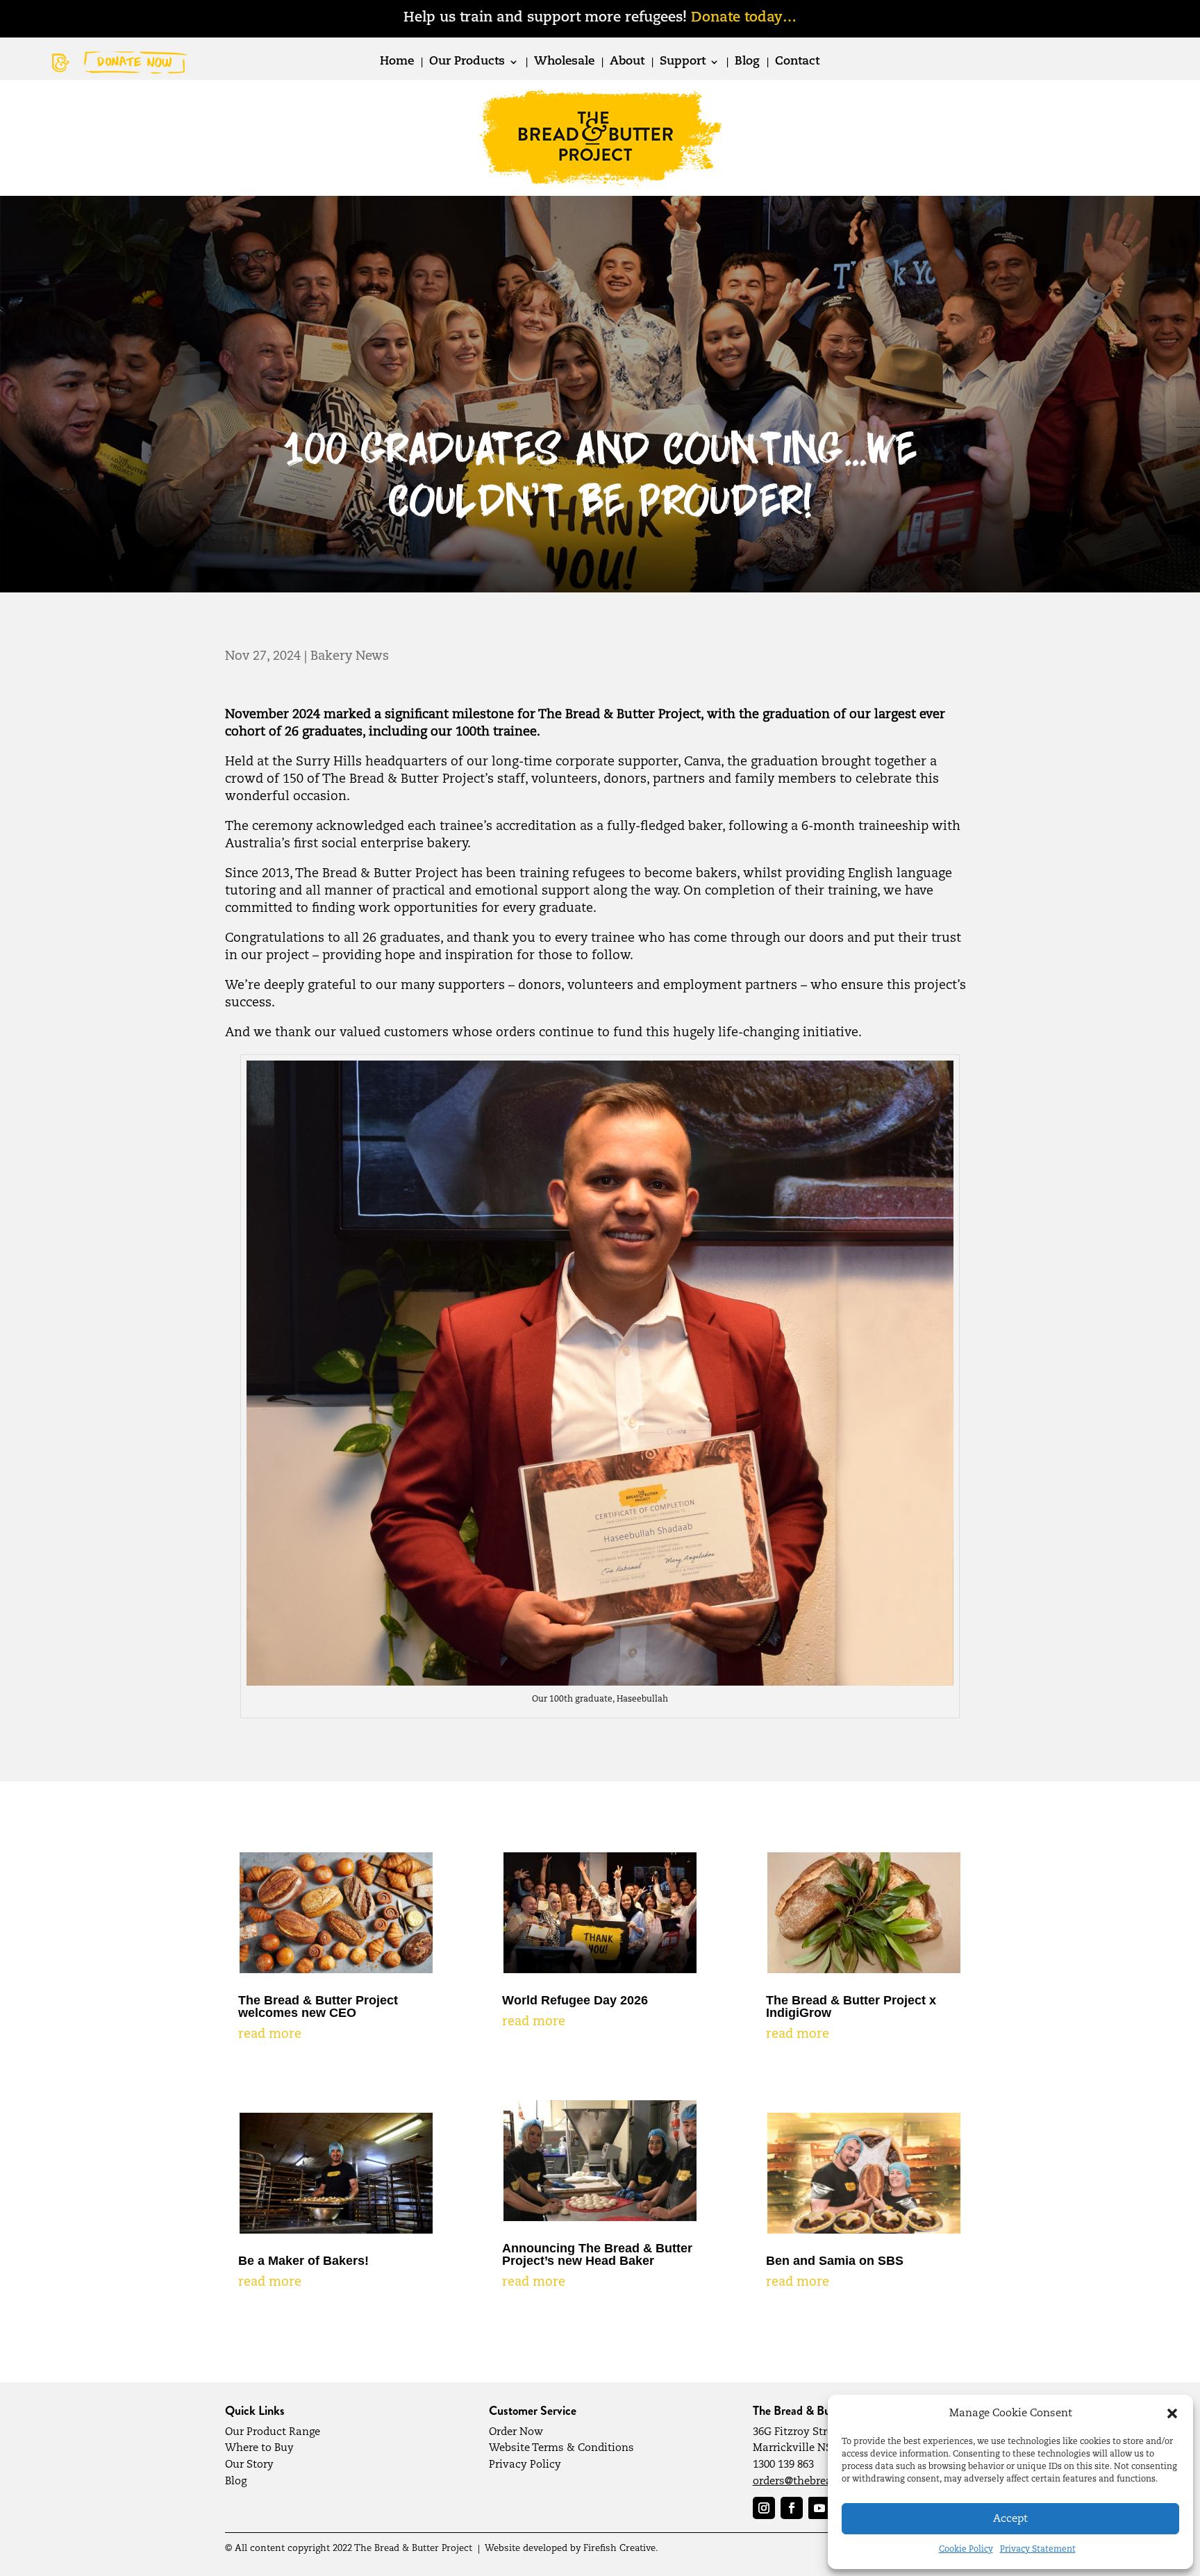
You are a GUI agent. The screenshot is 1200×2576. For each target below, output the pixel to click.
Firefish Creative (619, 2549)
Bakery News (350, 656)
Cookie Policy (966, 2550)
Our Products (467, 62)
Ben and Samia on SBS (835, 2261)
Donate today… (744, 18)
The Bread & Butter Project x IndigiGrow (851, 2006)
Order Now (516, 2432)
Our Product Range (273, 2432)
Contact (797, 62)
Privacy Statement (1038, 2550)
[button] (1172, 2413)
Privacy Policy (525, 2465)
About (627, 62)
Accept (1010, 2519)
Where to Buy (259, 2448)
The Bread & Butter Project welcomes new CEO (318, 2006)
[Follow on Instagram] (764, 2508)
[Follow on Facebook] (792, 2508)
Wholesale (564, 62)
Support (683, 62)
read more (270, 2034)
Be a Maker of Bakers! (303, 2261)
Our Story (249, 2465)
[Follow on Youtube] (819, 2508)
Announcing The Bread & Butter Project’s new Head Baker (597, 2254)
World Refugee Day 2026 (575, 2000)
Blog (747, 62)
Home (397, 62)
